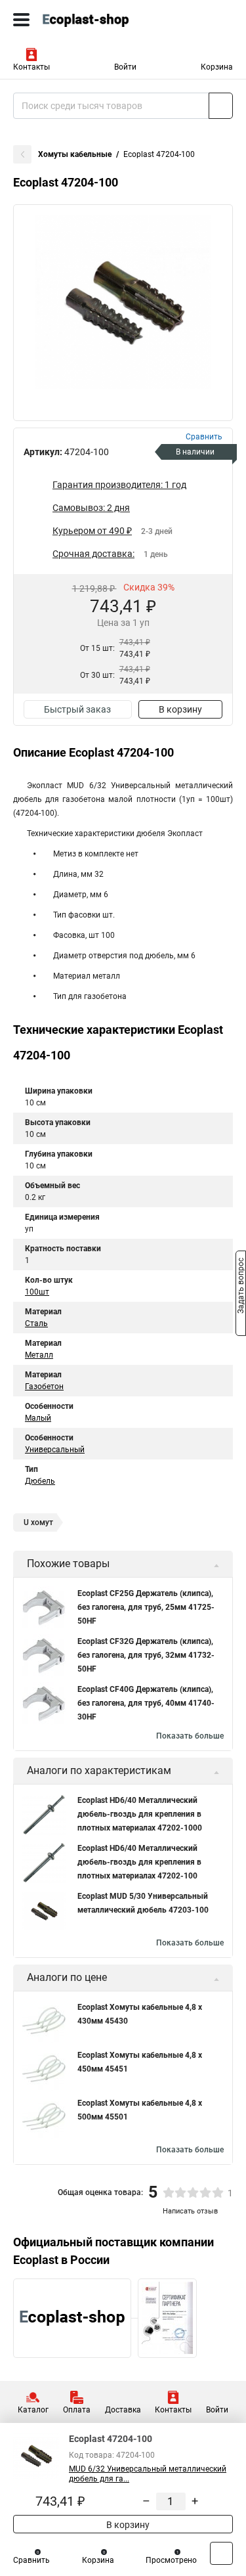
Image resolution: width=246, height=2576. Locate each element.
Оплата (77, 2410)
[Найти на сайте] (221, 106)
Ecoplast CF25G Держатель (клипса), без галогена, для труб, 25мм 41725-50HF (146, 1607)
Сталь (36, 1323)
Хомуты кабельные (75, 154)
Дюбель (40, 1481)
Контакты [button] (31, 67)
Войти (125, 67)
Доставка (123, 2410)
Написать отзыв (190, 2211)
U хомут (38, 1522)
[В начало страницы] (221, 2553)
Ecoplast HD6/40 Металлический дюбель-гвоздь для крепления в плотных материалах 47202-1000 (140, 1814)
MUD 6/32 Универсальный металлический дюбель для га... (148, 2474)
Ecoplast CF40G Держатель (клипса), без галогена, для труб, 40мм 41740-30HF (146, 1703)
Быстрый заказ (77, 709)
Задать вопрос (241, 1287)
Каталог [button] (33, 2410)
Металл (39, 1355)
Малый (38, 1418)
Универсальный (55, 1450)
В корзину (180, 709)
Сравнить (31, 2560)
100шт (37, 1292)
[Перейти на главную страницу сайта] (98, 20)
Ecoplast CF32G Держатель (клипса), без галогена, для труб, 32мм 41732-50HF (146, 1655)
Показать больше (190, 1736)
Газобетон (44, 1387)
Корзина (217, 67)
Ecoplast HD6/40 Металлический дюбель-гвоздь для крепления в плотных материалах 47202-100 (139, 1862)
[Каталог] (21, 20)
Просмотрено (171, 2560)
